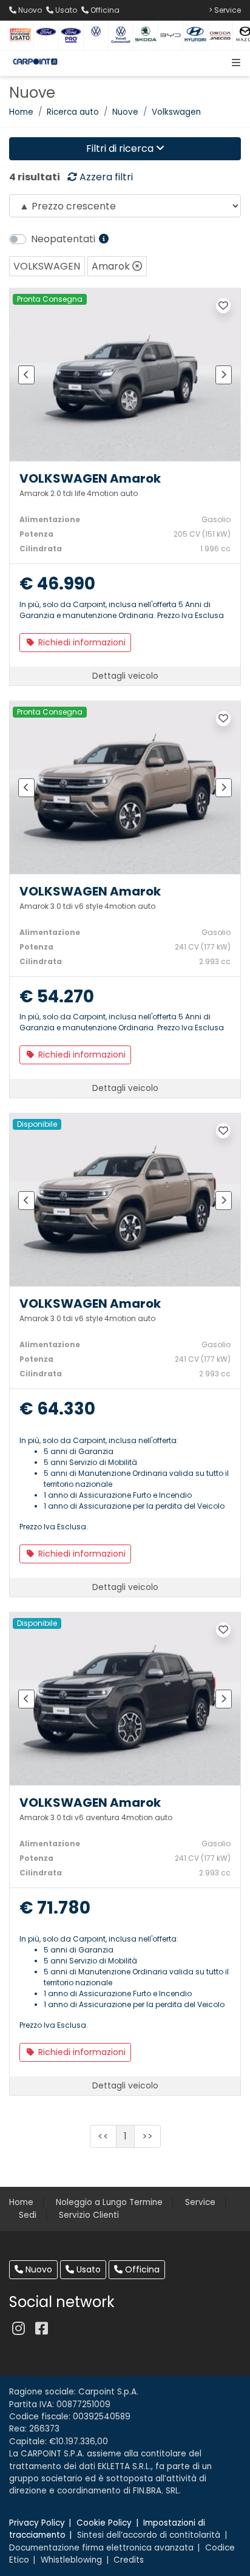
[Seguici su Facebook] (41, 2329)
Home (21, 112)
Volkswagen (176, 112)
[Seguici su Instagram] (18, 2329)
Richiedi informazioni (81, 642)
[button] (234, 63)
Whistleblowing (71, 2560)
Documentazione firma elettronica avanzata (101, 2548)
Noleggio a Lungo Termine (109, 2202)
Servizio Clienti (89, 2215)
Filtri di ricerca (121, 148)
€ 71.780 (55, 1908)
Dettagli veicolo (125, 676)
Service (200, 2202)
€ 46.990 (57, 584)
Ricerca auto (73, 112)
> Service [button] (225, 10)
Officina (141, 2269)
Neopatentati (64, 239)
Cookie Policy (104, 2523)
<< (103, 2136)
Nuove (125, 112)
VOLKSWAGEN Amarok (90, 478)
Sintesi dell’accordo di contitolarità (149, 2535)
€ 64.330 (57, 1409)
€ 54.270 (57, 997)
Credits (129, 2560)
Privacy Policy (37, 2523)
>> (147, 2136)
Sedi (28, 2215)
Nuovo (38, 2269)
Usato (87, 2269)
